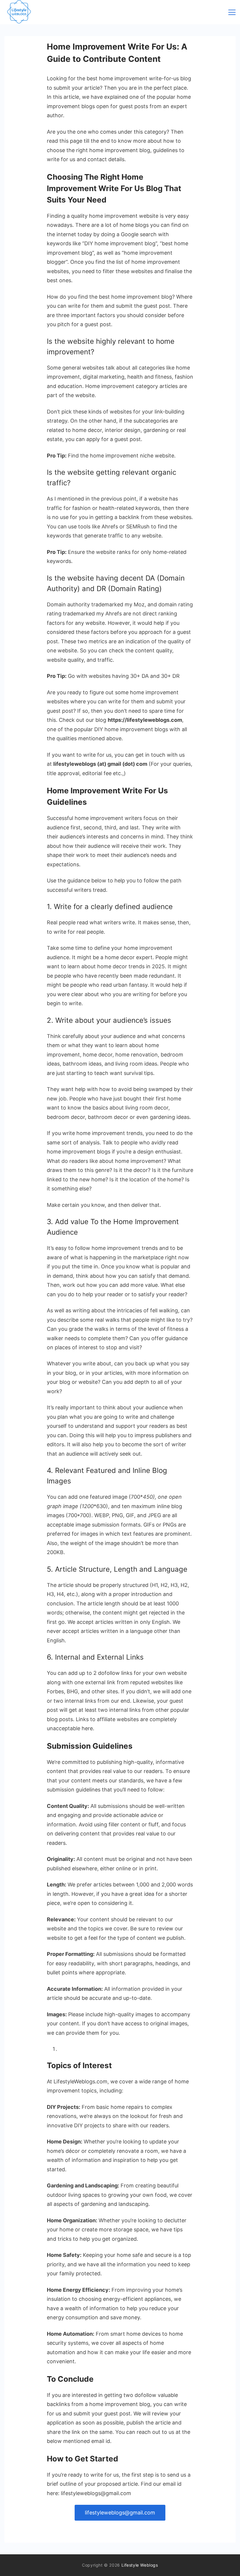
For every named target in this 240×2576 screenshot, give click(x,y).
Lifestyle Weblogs (140, 2565)
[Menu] (232, 12)
